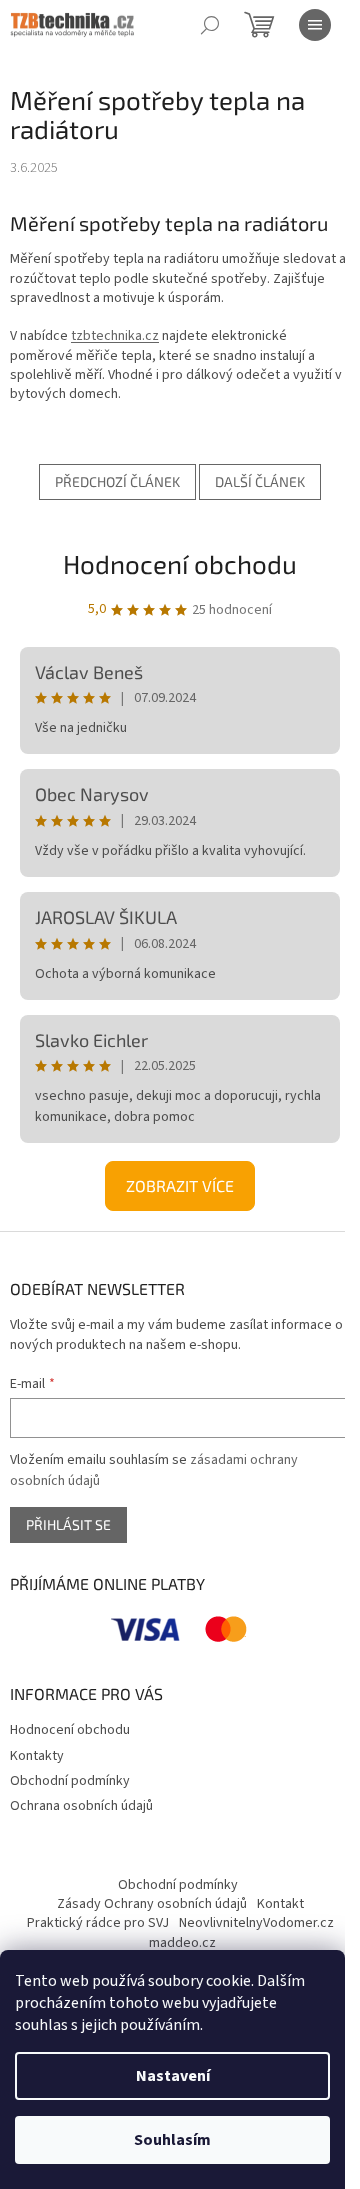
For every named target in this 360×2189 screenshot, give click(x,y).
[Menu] (315, 25)
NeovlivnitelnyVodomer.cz (256, 1923)
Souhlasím (172, 2140)
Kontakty (37, 1756)
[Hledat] (210, 25)
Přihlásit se (68, 1524)
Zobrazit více (180, 1185)
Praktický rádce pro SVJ (98, 1923)
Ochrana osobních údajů (81, 1806)
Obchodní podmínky (70, 1781)
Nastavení (173, 2076)
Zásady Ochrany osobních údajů (152, 1904)
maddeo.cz (182, 1943)
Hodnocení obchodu (180, 563)
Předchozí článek (117, 481)
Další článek (260, 481)
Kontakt (280, 1904)
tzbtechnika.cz (115, 336)
